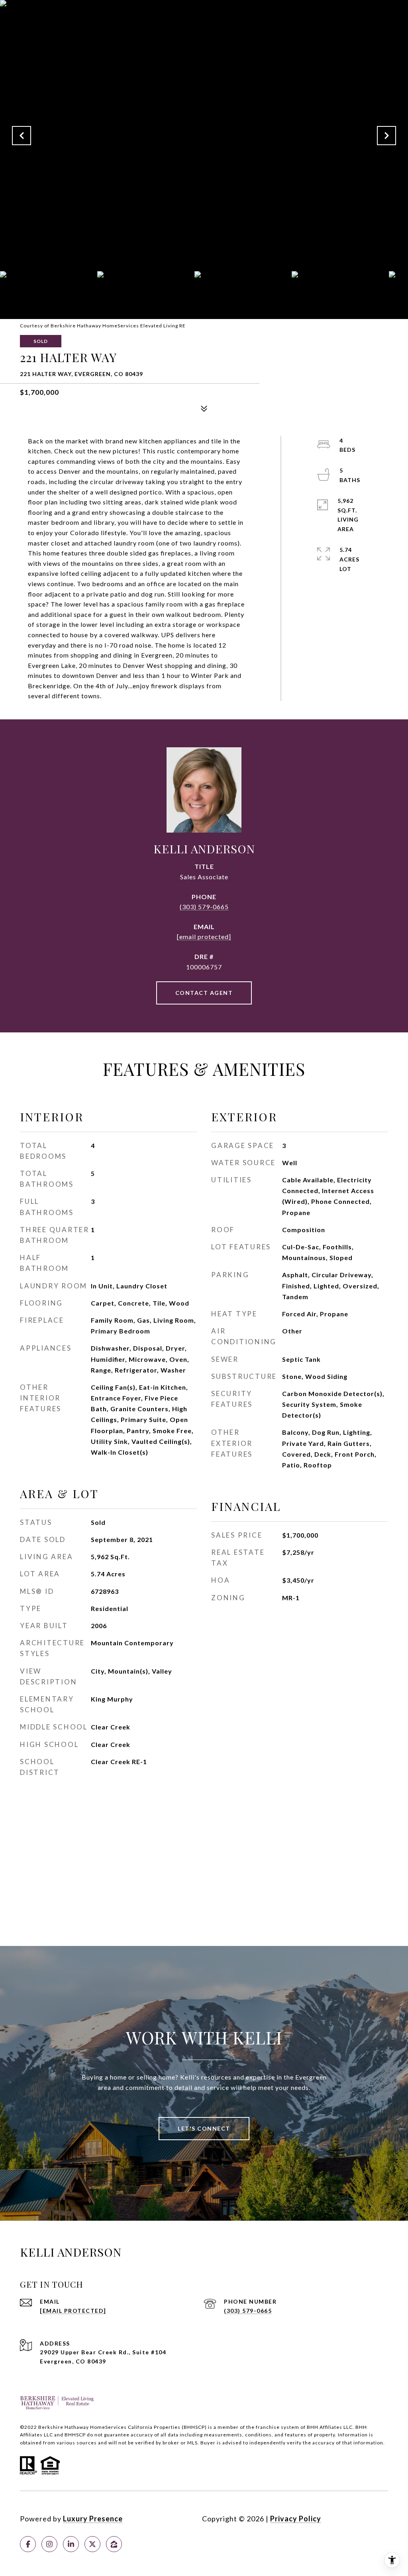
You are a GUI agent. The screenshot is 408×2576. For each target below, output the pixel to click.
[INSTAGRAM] (49, 2544)
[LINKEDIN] (71, 2544)
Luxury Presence (93, 2519)
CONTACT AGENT (204, 993)
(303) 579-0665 (204, 907)
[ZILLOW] (114, 2544)
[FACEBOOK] (28, 2544)
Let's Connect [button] (204, 2128)
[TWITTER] (92, 2544)
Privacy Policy (296, 2519)
